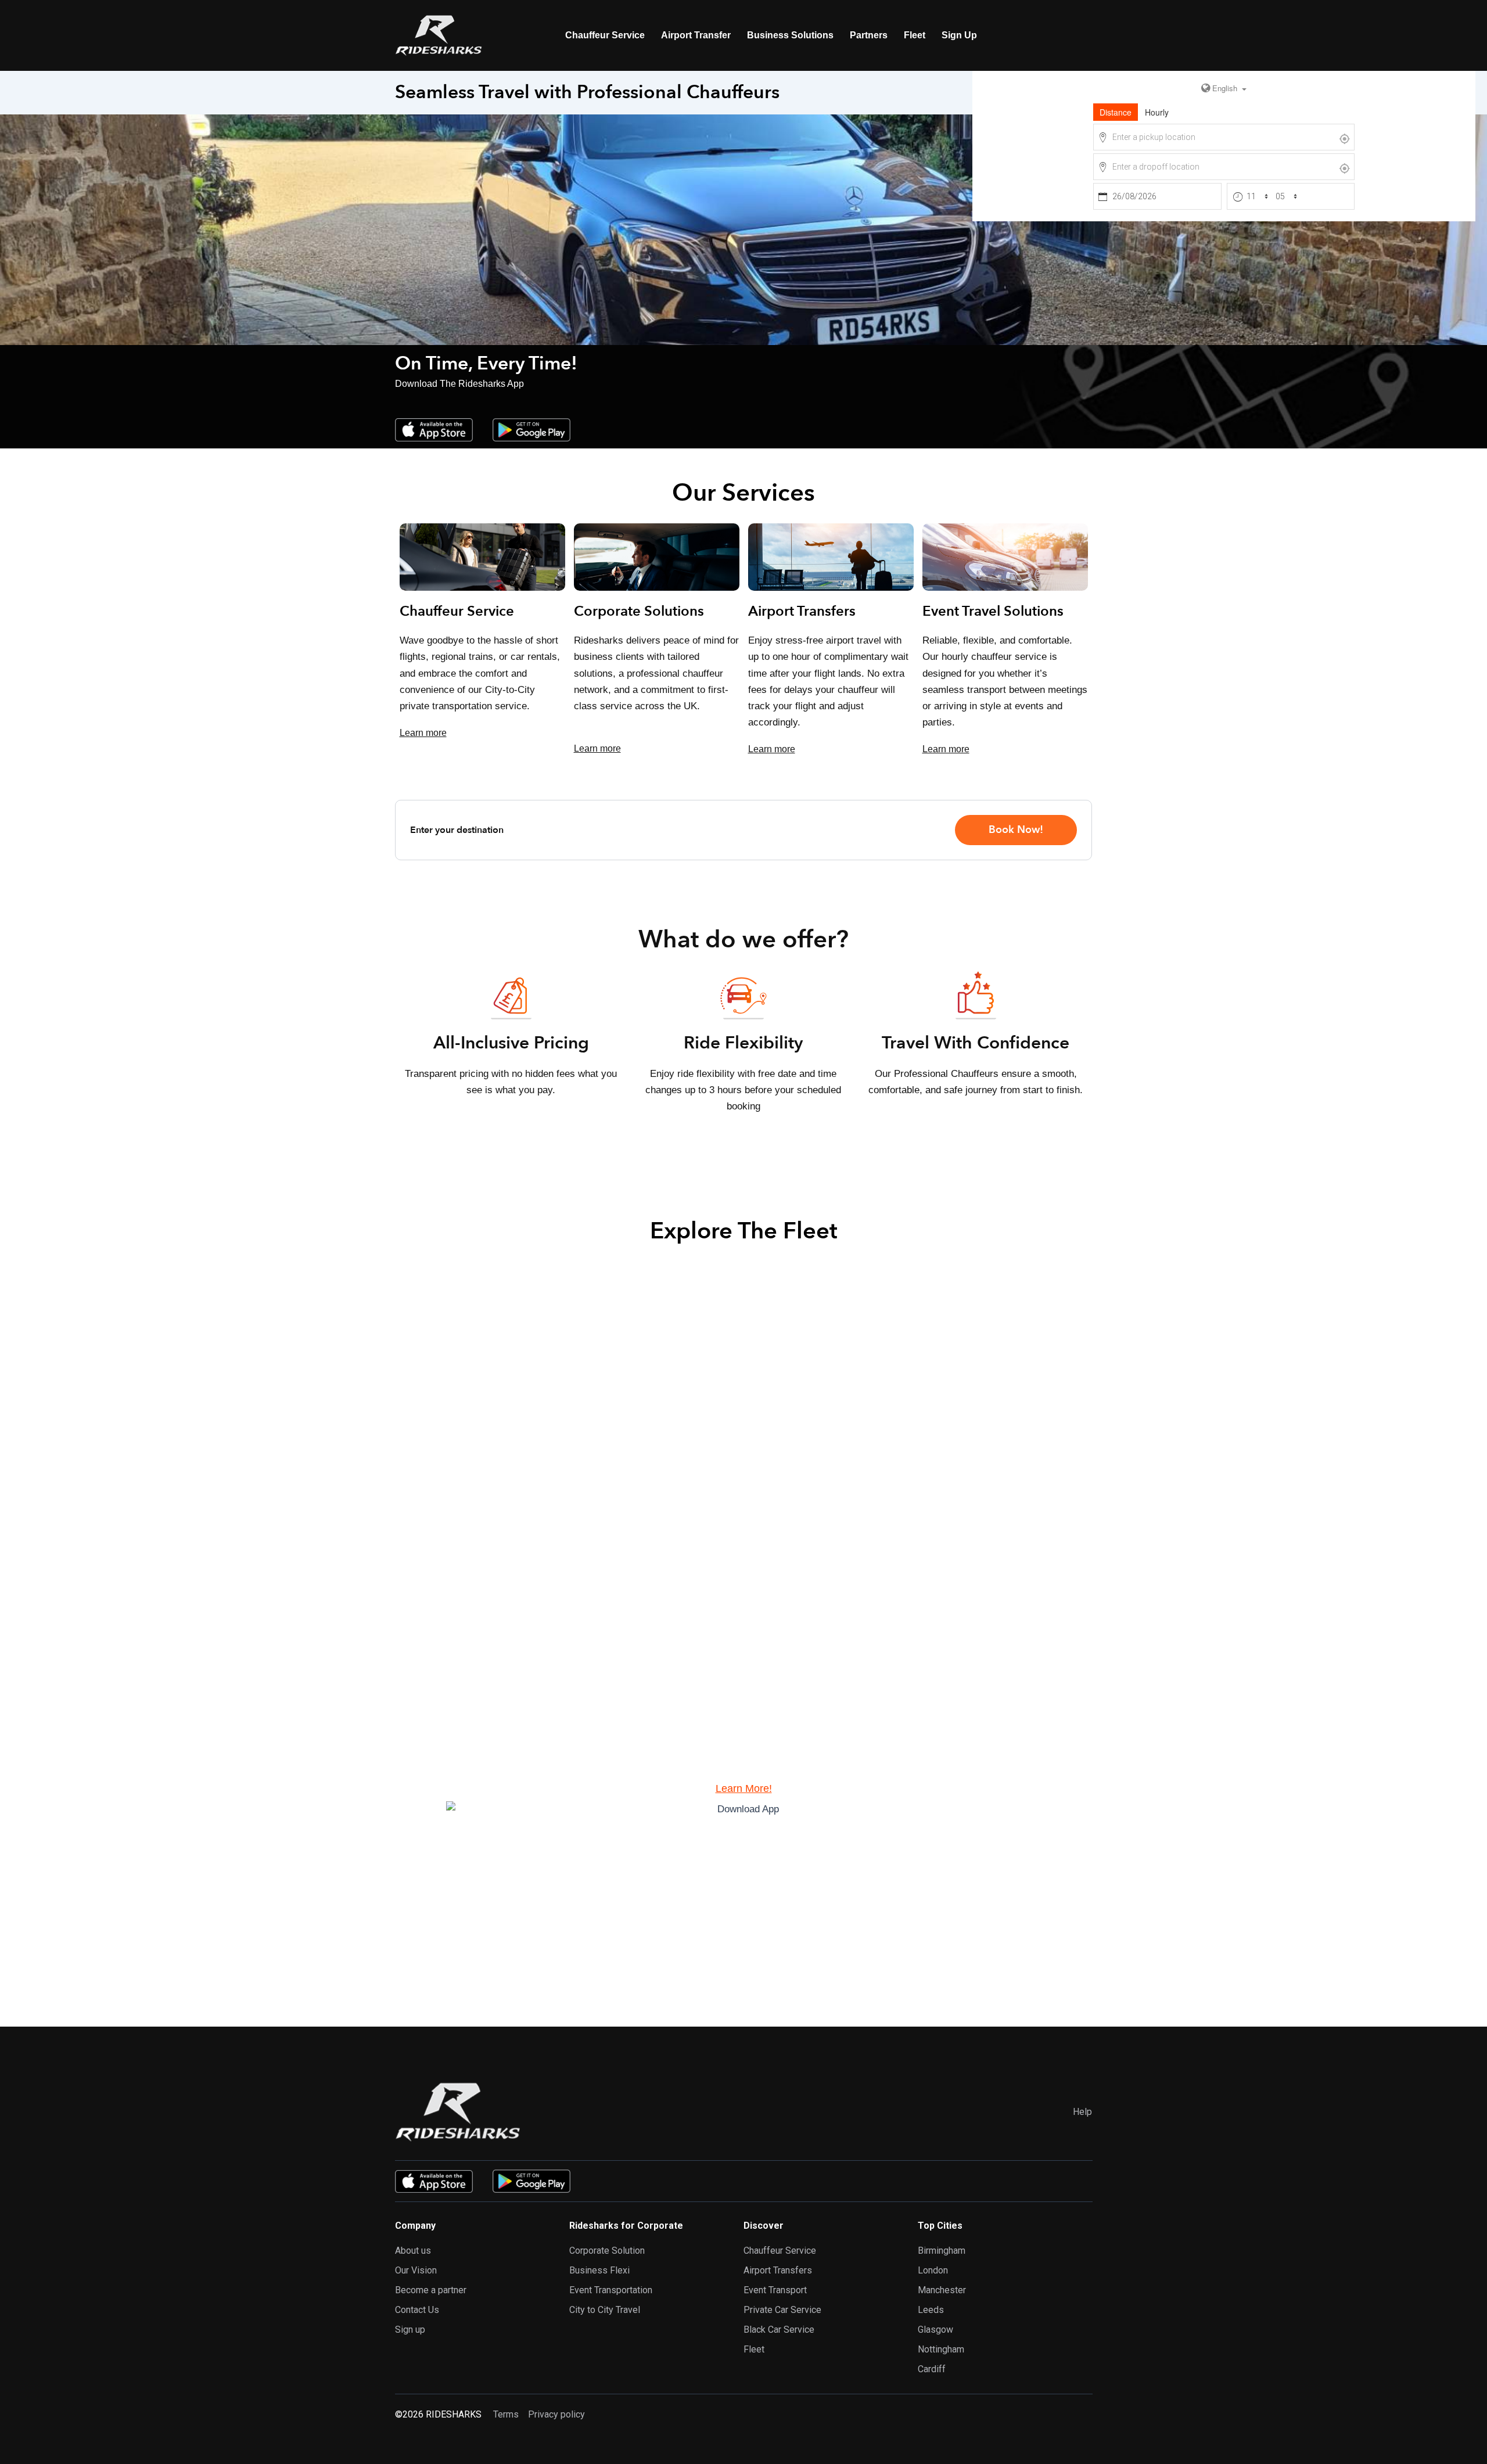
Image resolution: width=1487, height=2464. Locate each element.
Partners (869, 35)
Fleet (915, 35)
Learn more (423, 733)
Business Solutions (790, 35)
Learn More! (744, 1788)
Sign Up (959, 35)
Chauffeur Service (605, 35)
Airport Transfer (696, 35)
